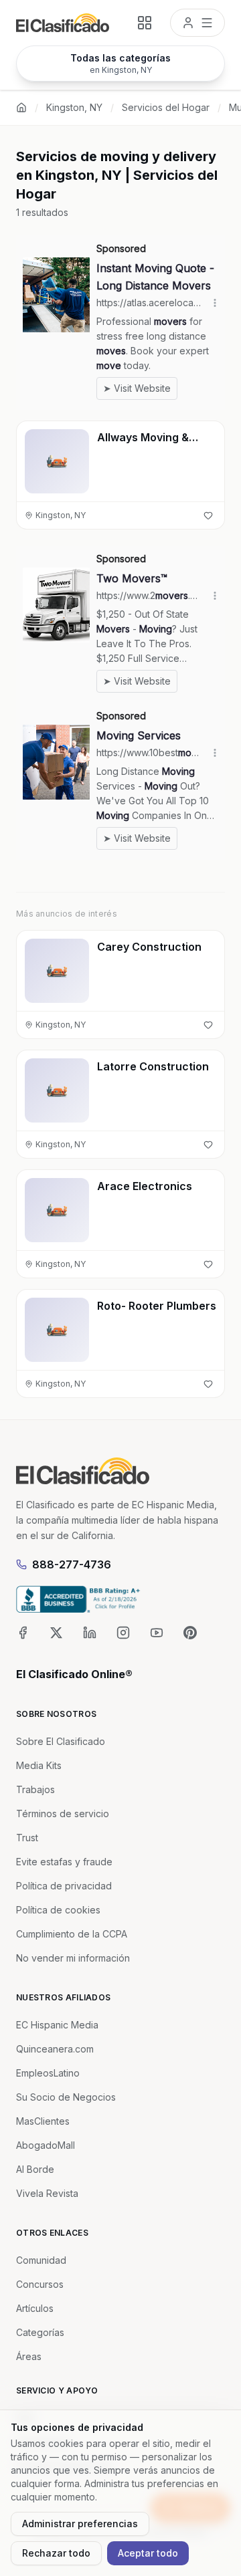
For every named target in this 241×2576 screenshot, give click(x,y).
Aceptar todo (148, 2553)
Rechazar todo (56, 2553)
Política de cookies (58, 1910)
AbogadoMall (46, 2145)
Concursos (40, 2284)
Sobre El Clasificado (61, 1741)
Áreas (29, 2356)
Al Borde (35, 2169)
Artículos (35, 2308)
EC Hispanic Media (57, 2025)
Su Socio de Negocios (66, 2097)
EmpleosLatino (48, 2073)
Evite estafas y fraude (64, 1862)
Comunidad (41, 2260)
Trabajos (35, 1789)
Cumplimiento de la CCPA (72, 1934)
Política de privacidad (64, 1886)
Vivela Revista (47, 2193)
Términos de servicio (63, 1813)
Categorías (40, 2332)
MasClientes (43, 2121)
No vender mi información (73, 1958)
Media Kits (39, 1765)
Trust (27, 1838)
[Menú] (197, 23)
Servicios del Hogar (166, 107)
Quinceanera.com (55, 2049)
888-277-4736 (72, 1564)
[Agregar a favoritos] (208, 515)
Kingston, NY (74, 107)
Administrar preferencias (80, 2524)
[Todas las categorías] (145, 23)
